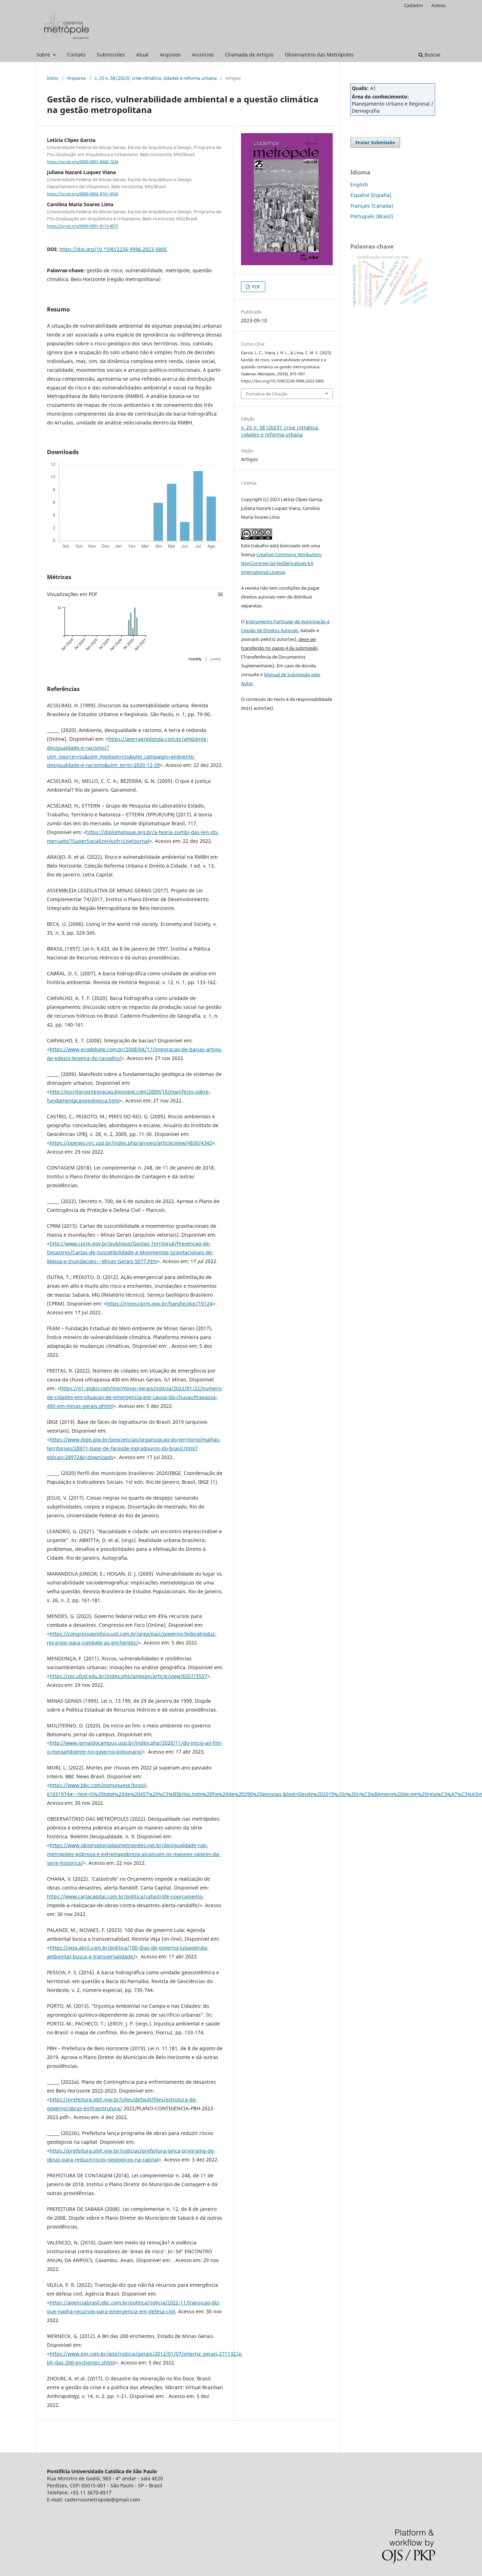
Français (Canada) (372, 206)
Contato (76, 55)
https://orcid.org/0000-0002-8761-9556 (83, 194)
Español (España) (371, 195)
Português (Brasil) (372, 216)
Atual (142, 55)
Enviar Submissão (375, 142)
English (359, 185)
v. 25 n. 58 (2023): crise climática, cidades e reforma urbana (156, 78)
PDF (256, 287)
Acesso (438, 5)
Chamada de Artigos (249, 55)
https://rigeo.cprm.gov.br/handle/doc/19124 (159, 1304)
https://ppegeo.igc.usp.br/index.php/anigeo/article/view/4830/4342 (131, 1143)
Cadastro (414, 5)
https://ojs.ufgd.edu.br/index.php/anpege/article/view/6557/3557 (128, 1676)
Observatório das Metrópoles (319, 55)
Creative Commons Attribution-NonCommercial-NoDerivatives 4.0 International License (282, 563)
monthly (195, 659)
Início (53, 78)
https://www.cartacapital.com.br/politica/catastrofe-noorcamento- (125, 1896)
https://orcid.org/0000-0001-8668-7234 (83, 162)
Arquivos (170, 55)
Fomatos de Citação (267, 394)
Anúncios (203, 55)
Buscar (432, 55)
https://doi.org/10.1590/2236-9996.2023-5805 (113, 249)
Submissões (111, 55)
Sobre (44, 55)
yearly (216, 659)
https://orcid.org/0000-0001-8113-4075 (83, 226)
